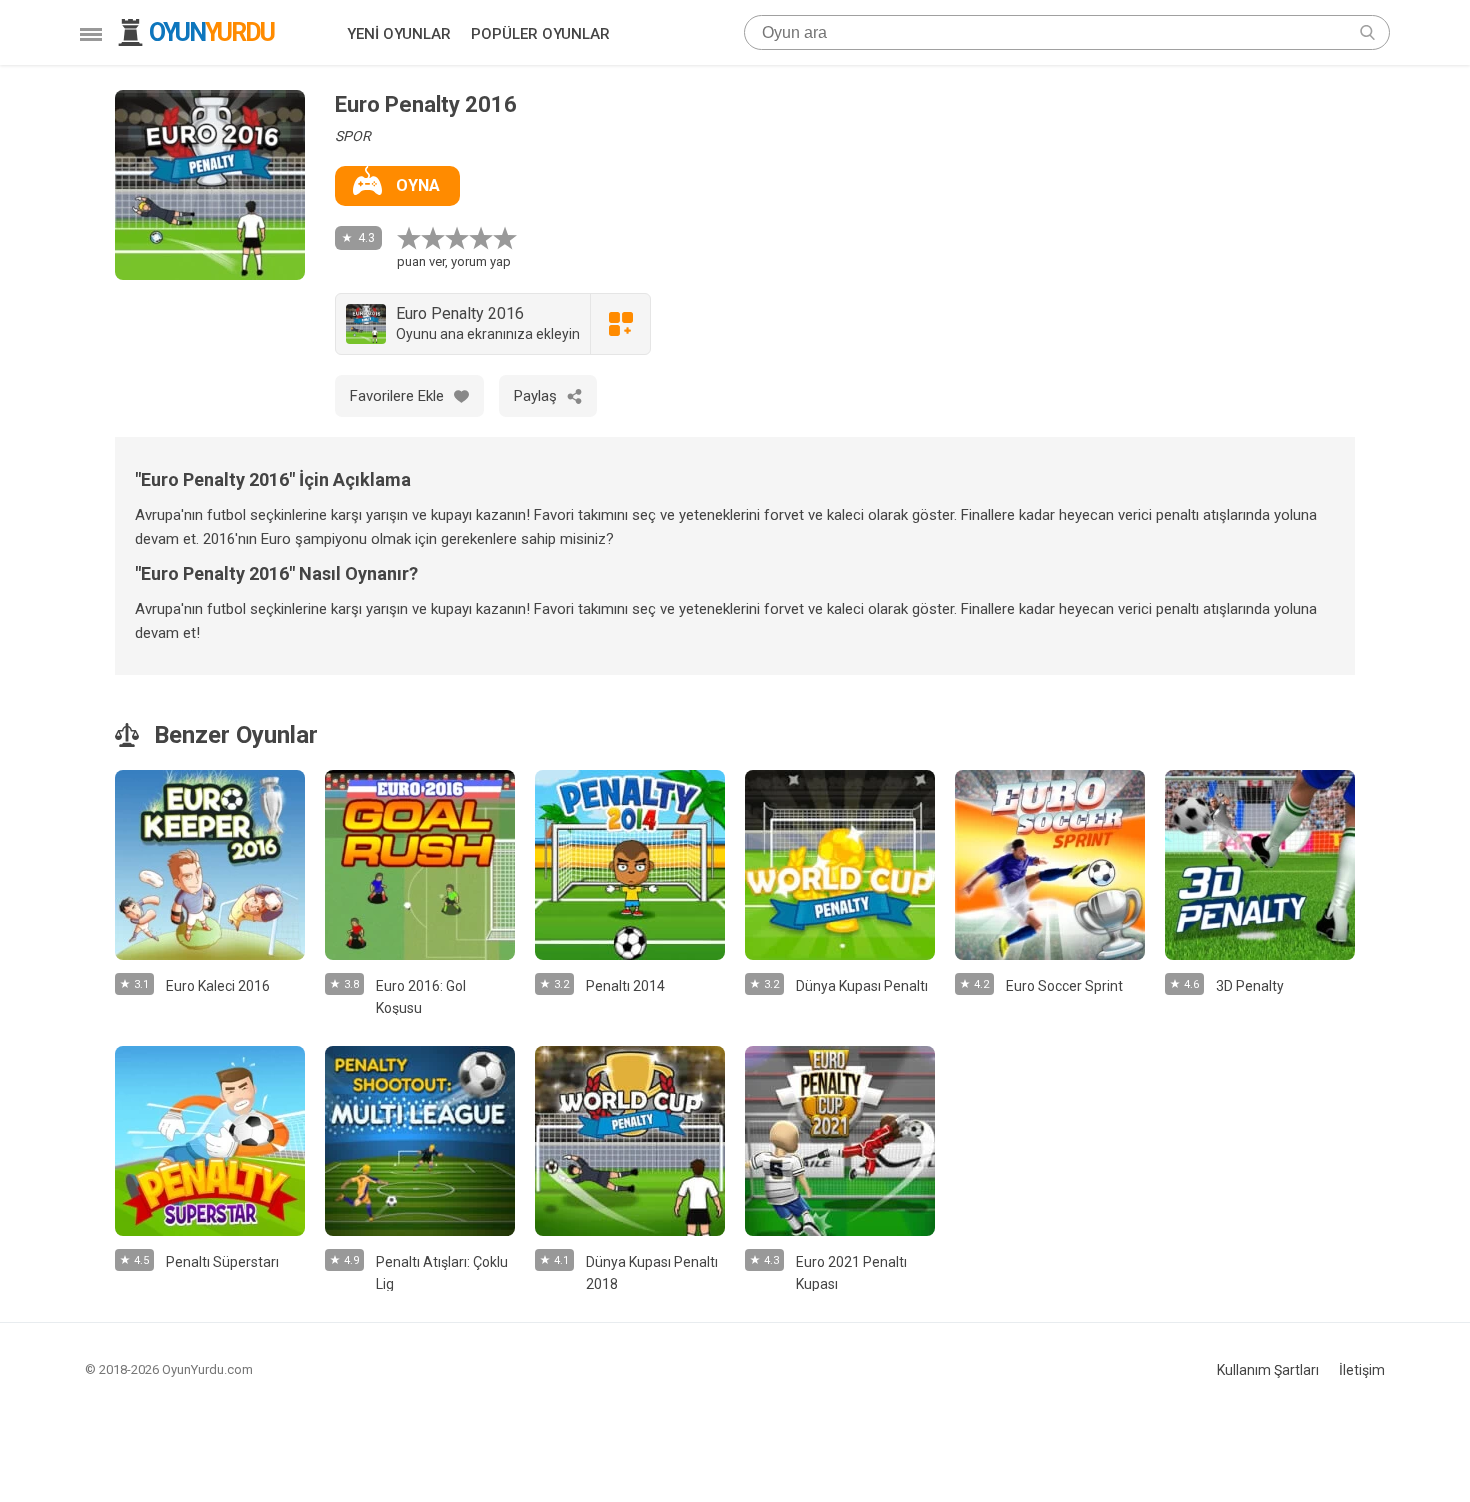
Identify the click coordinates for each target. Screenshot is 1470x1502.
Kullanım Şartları (1268, 1370)
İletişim (1362, 1370)
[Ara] (1367, 32)
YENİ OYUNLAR (399, 34)
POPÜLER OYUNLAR (540, 34)
